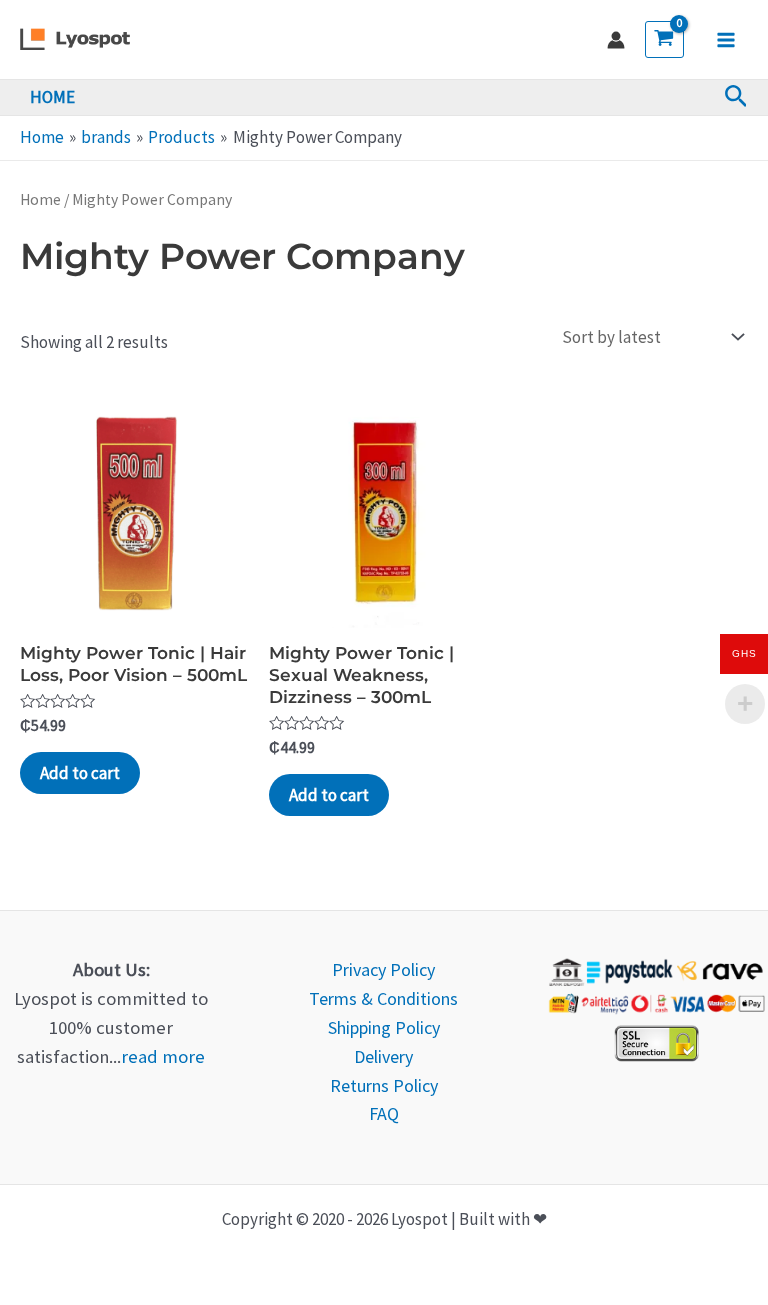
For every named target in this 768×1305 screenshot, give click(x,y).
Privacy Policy (383, 969)
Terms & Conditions (383, 998)
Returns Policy (384, 1085)
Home (40, 199)
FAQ (384, 1113)
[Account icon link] (616, 40)
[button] (736, 97)
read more (163, 1056)
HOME (52, 97)
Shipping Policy (384, 1027)
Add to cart (80, 773)
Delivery (383, 1056)
